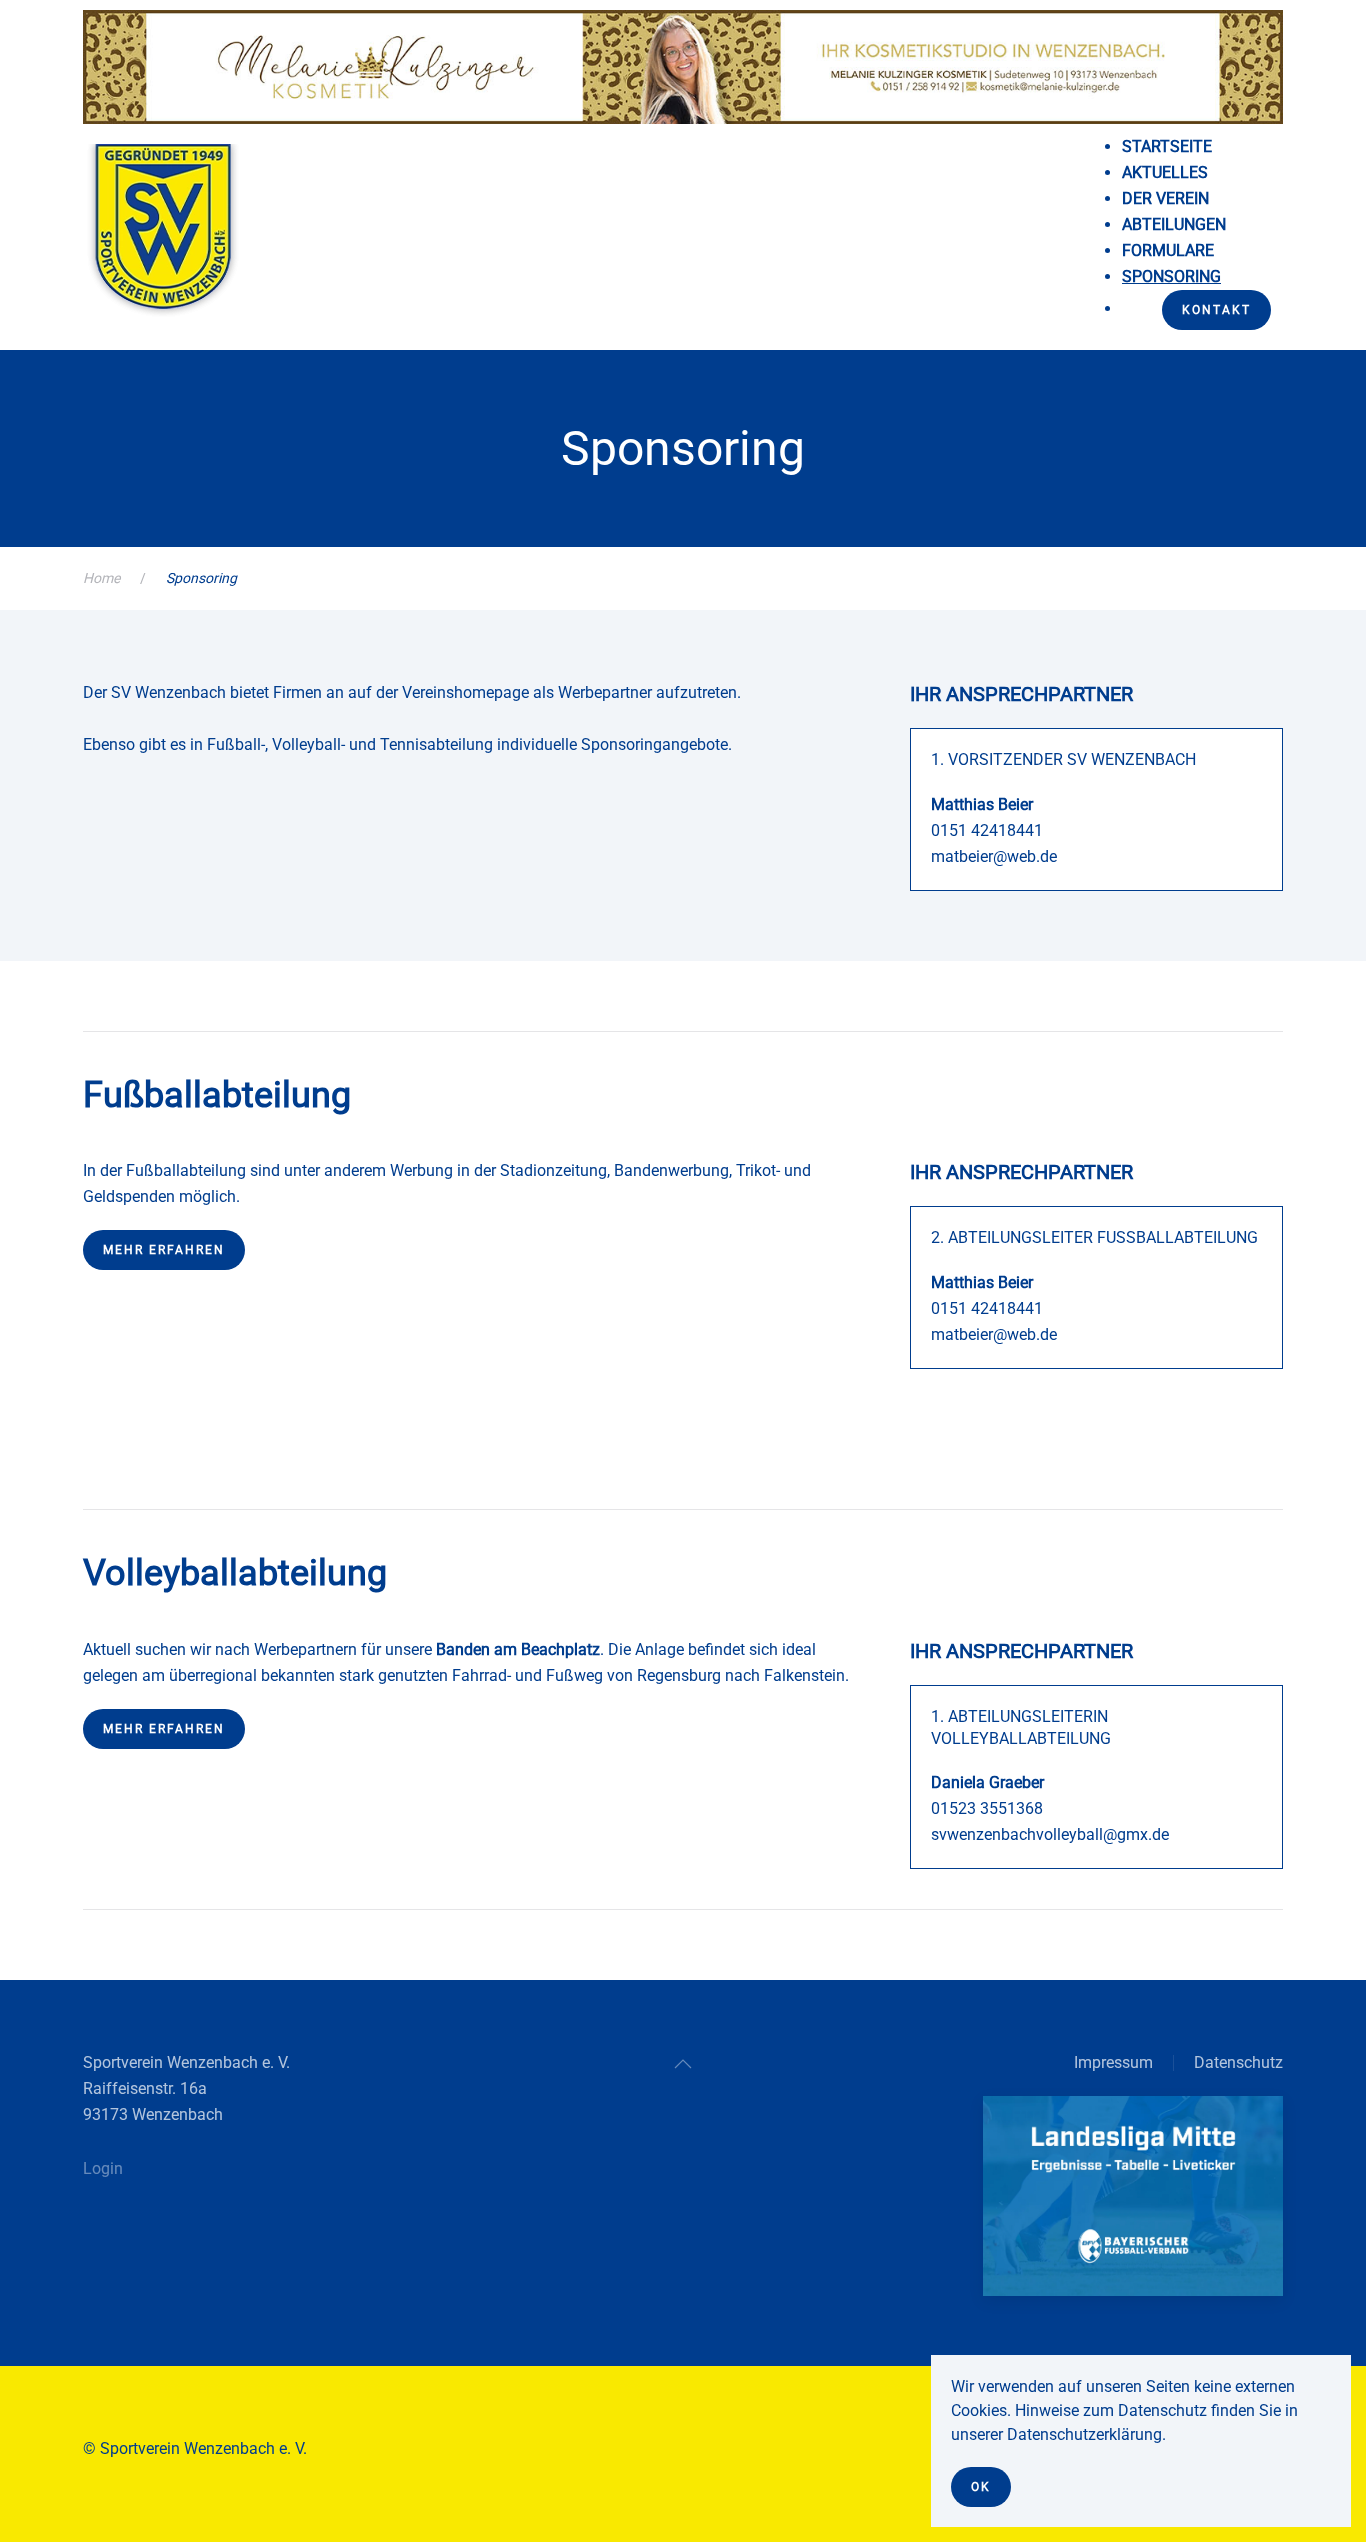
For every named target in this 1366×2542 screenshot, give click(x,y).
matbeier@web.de (994, 856)
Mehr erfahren (164, 1250)
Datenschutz (1238, 2062)
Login (103, 2168)
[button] (683, 2064)
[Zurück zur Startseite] (163, 239)
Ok (981, 2487)
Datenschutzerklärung (1084, 2434)
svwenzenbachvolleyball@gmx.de (1050, 1834)
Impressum (1113, 2062)
